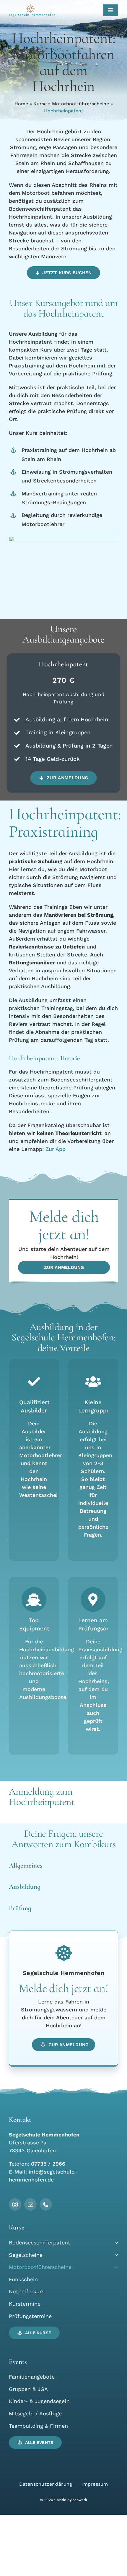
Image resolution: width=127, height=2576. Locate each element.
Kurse (40, 104)
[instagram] (15, 2204)
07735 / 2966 (48, 2164)
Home (21, 104)
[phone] (46, 2204)
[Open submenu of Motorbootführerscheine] (115, 2267)
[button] (64, 273)
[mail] (30, 2204)
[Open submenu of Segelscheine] (115, 2255)
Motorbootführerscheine (80, 104)
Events (18, 2362)
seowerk (80, 2500)
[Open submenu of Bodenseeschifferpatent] (115, 2243)
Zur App (56, 1149)
